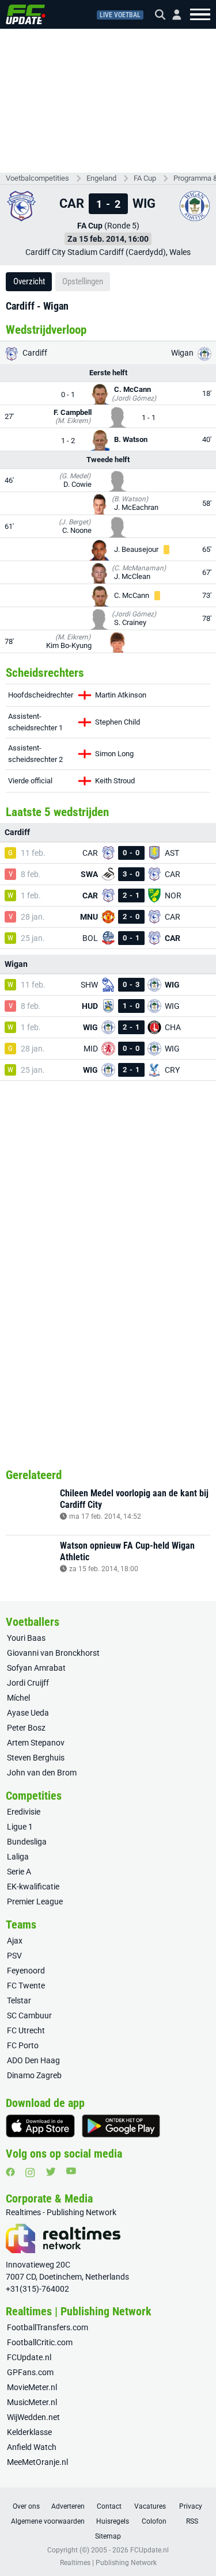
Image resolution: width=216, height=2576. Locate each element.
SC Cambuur (29, 2015)
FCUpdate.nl (29, 2357)
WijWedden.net (33, 2417)
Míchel (18, 1698)
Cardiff (34, 353)
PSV (14, 1956)
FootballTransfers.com (48, 2327)
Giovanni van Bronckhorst (53, 1653)
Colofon (154, 2521)
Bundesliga (27, 1842)
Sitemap (108, 2536)
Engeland (101, 178)
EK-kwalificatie (33, 1887)
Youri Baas (26, 1638)
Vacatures (150, 2506)
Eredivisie (24, 1812)
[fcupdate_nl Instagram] (30, 2173)
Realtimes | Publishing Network (108, 2563)
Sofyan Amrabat (36, 1668)
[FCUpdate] (26, 14)
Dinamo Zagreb (34, 2075)
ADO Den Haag (33, 2060)
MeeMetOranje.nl (37, 2462)
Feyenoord (26, 1971)
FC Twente (26, 1986)
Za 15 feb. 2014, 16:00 (108, 239)
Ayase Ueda (28, 1713)
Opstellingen (83, 281)
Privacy (191, 2506)
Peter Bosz (26, 1728)
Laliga (18, 1857)
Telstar (19, 2000)
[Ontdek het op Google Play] (121, 2126)
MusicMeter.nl (32, 2402)
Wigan (183, 353)
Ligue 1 (20, 1827)
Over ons (26, 2506)
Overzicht (29, 281)
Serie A (19, 1872)
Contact (109, 2506)
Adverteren (68, 2506)
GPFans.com (30, 2372)
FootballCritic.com (40, 2342)
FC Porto (23, 2045)
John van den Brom (42, 1773)
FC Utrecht (26, 2030)
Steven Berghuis (36, 1758)
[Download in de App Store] (40, 2126)
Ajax (15, 1941)
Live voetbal (120, 15)
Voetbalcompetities (37, 178)
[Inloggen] (172, 15)
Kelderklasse (29, 2432)
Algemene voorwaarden (48, 2521)
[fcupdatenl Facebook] (10, 2172)
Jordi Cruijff (28, 1683)
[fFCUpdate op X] (51, 2172)
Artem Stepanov (36, 1743)
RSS (192, 2521)
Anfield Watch (32, 2447)
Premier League (35, 1901)
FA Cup (145, 178)
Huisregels (113, 2521)
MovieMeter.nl (32, 2387)
